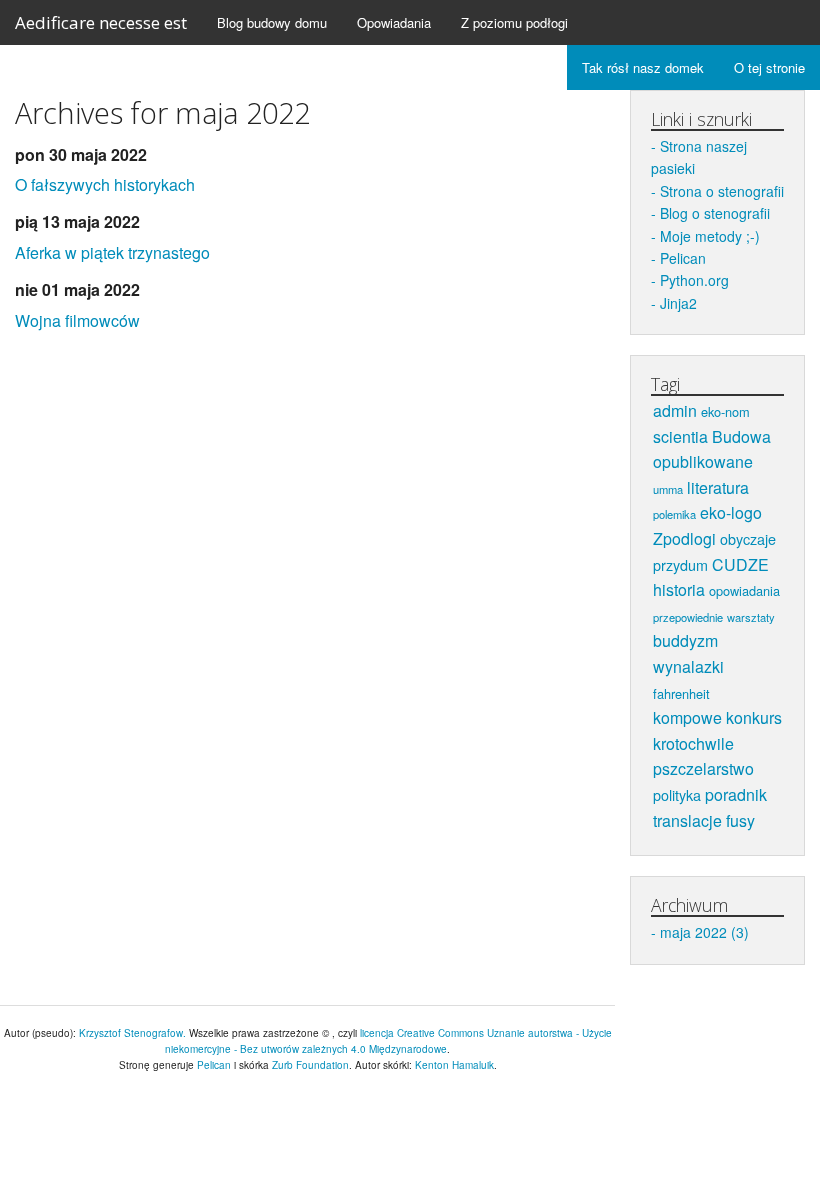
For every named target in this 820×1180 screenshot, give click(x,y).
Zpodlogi (684, 538)
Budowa (741, 436)
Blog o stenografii (715, 213)
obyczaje (748, 538)
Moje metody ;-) (710, 236)
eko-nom (725, 411)
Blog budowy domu (272, 22)
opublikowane (703, 461)
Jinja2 (678, 303)
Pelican (683, 258)
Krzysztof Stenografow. (134, 1033)
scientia (680, 436)
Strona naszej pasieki (699, 157)
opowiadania (744, 590)
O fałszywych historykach (105, 184)
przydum (680, 564)
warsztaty (751, 617)
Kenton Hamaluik (454, 1065)
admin (675, 410)
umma (668, 489)
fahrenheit (681, 693)
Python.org (694, 280)
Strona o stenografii (722, 191)
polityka (677, 794)
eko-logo (731, 512)
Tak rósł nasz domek (643, 67)
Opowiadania (394, 22)
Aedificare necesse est (101, 22)
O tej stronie (769, 67)
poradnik (736, 794)
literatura (718, 487)
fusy (740, 820)
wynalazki (688, 666)
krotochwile (693, 743)
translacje (687, 820)
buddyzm (685, 640)
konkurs (754, 717)
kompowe (687, 717)
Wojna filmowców (77, 320)
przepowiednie (688, 617)
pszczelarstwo (703, 768)
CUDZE (740, 564)
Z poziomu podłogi (514, 22)
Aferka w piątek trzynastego (112, 252)
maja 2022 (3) (704, 932)
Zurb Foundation (310, 1065)
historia (679, 589)
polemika (674, 514)
